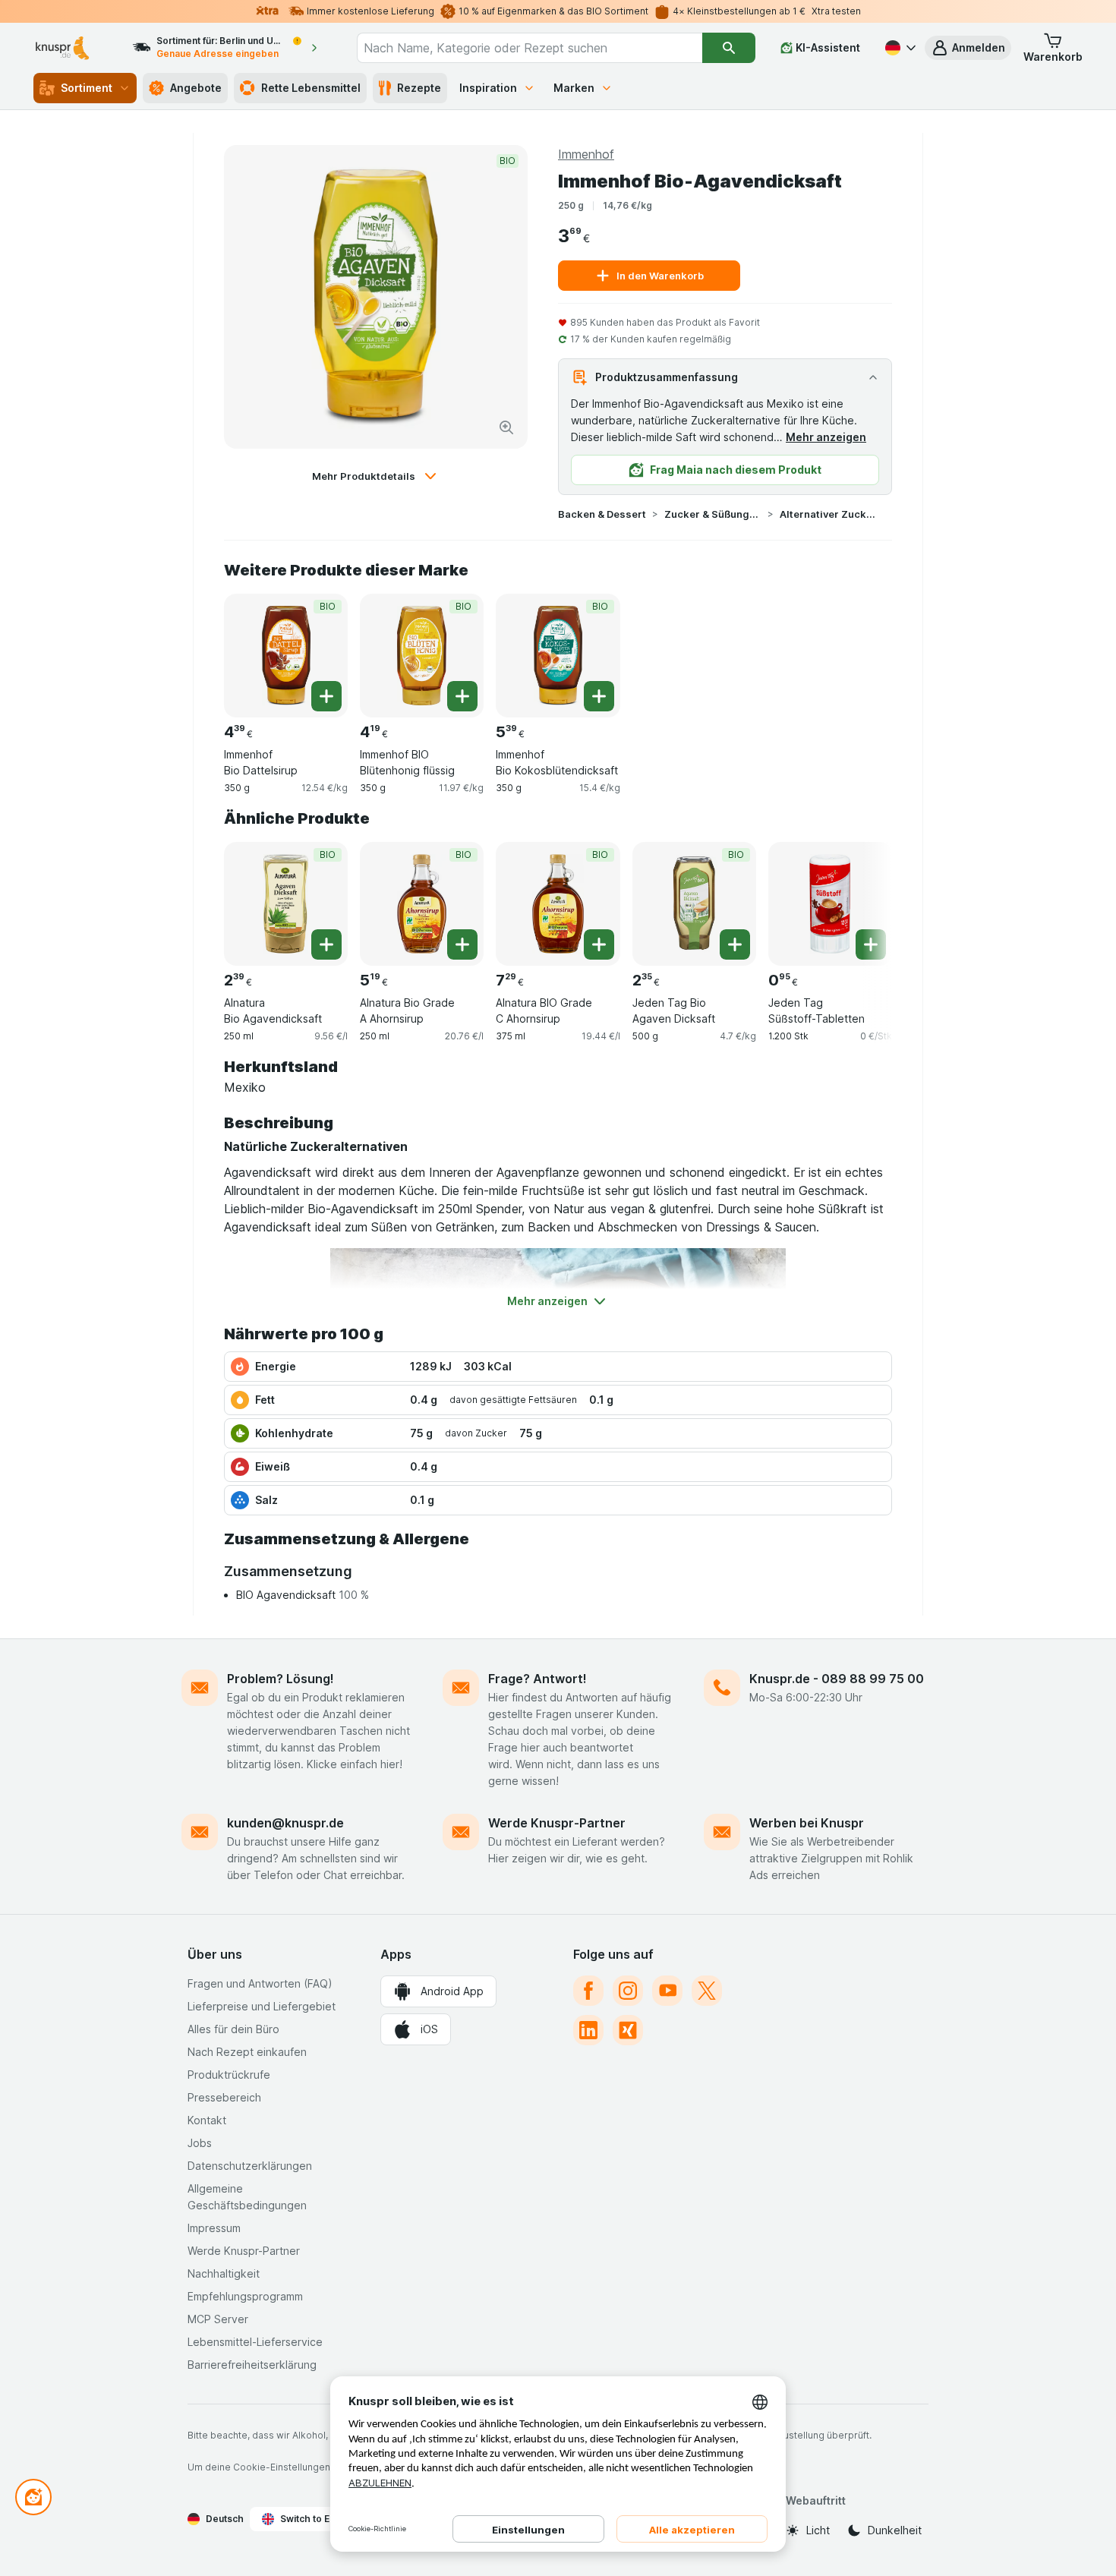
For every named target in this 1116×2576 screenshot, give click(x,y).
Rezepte (419, 88)
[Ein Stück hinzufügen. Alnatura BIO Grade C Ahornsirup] (599, 944)
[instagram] (628, 1991)
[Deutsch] (899, 48)
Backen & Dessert (602, 514)
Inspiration (488, 88)
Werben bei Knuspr (807, 1823)
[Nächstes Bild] (862, 898)
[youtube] (667, 1991)
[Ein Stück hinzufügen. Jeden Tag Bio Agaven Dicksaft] (735, 944)
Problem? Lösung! (281, 1679)
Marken (574, 88)
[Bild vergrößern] (506, 427)
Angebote (196, 88)
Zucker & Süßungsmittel (713, 514)
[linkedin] (588, 2030)
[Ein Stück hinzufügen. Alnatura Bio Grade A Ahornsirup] (462, 944)
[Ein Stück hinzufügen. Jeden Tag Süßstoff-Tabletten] (871, 944)
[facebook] (588, 1991)
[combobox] (530, 48)
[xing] (628, 2030)
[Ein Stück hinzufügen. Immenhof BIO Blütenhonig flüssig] (462, 696)
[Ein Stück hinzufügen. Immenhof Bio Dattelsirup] (326, 696)
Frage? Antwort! (538, 1679)
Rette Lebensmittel (311, 88)
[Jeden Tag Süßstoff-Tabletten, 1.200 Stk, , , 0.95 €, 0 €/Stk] (830, 904)
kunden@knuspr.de (285, 1823)
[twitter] (707, 1991)
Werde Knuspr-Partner (557, 1823)
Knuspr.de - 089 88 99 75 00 (837, 1679)
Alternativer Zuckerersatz (828, 514)
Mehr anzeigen (826, 437)
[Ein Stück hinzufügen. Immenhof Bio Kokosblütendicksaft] (599, 696)
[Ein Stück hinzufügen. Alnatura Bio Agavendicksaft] (326, 944)
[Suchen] (728, 48)
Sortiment (87, 88)
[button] (968, 48)
